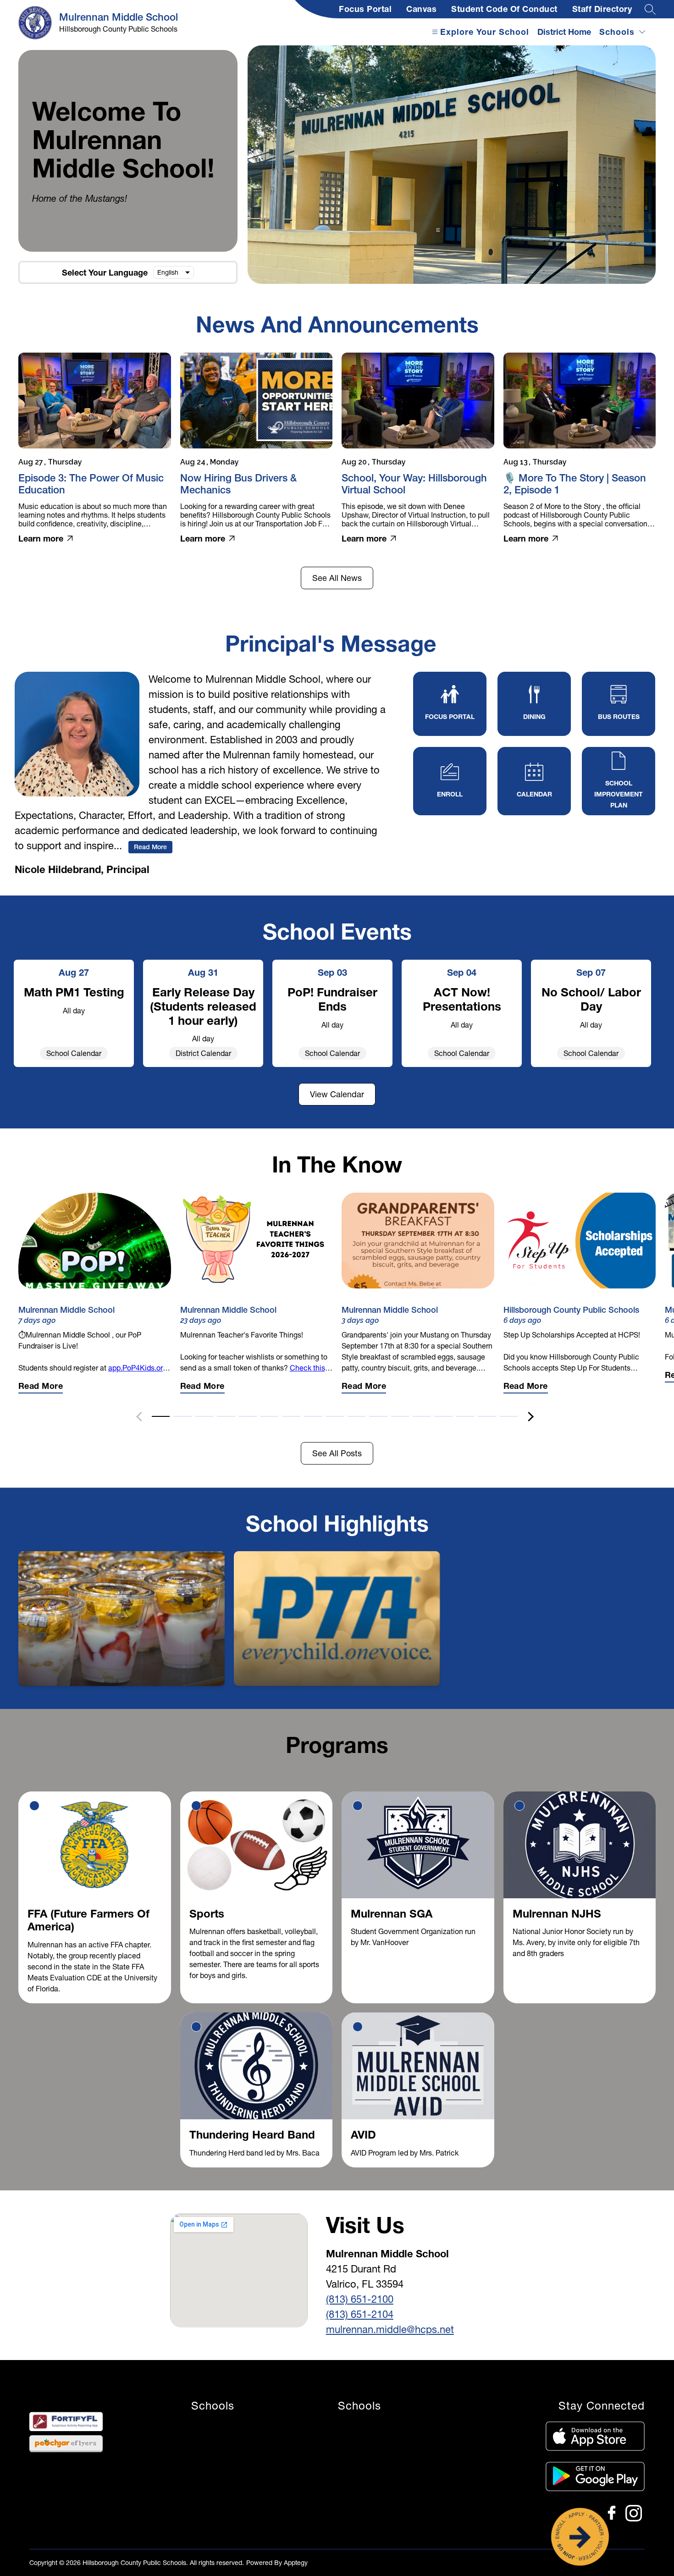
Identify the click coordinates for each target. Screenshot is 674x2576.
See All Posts (337, 1453)
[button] (161, 1415)
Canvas (421, 9)
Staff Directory (602, 9)
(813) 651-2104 (360, 2314)
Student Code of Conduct (504, 9)
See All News (337, 578)
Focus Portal (365, 9)
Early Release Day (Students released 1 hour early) (203, 1006)
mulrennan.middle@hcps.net (390, 2330)
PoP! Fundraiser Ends (332, 999)
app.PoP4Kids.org (138, 1368)
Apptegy (296, 2563)
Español (168, 272)
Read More (150, 847)
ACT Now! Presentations (462, 999)
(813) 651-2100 (360, 2299)
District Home (564, 32)
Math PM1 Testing (74, 992)
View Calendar (337, 1094)
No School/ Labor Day (591, 999)
